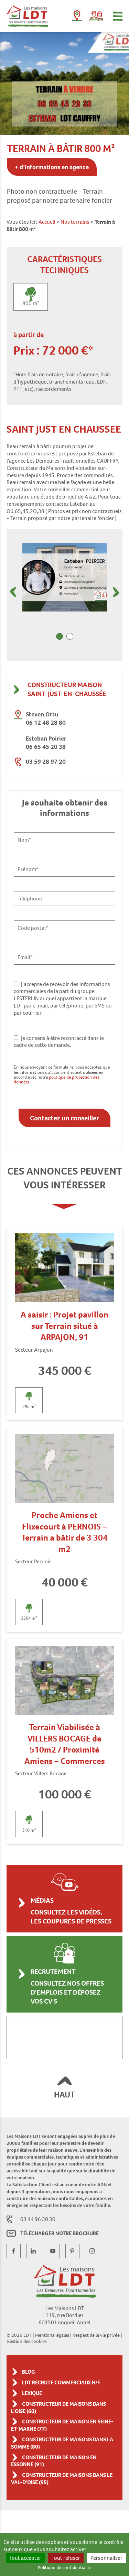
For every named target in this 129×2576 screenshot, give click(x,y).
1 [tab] (60, 636)
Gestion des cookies (27, 2341)
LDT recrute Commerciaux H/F (61, 2382)
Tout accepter (25, 2558)
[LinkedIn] (33, 2251)
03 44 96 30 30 (38, 2219)
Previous (13, 592)
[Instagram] (92, 2251)
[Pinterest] (72, 2251)
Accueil (47, 222)
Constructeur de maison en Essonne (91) (54, 2461)
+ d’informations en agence (52, 167)
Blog (29, 2372)
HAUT (64, 2095)
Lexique (32, 2393)
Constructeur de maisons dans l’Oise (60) (58, 2408)
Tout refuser (66, 2558)
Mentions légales (52, 2335)
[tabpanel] (65, 577)
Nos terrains (75, 222)
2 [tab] (70, 636)
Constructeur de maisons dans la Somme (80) (62, 2443)
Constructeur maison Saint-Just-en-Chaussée (67, 689)
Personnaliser (106, 2558)
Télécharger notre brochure (60, 2233)
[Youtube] (53, 2251)
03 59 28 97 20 (46, 761)
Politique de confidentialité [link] (65, 2567)
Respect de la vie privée (96, 2335)
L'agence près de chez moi (77, 17)
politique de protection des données (56, 1079)
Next (116, 592)
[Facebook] (14, 2251)
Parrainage (96, 16)
